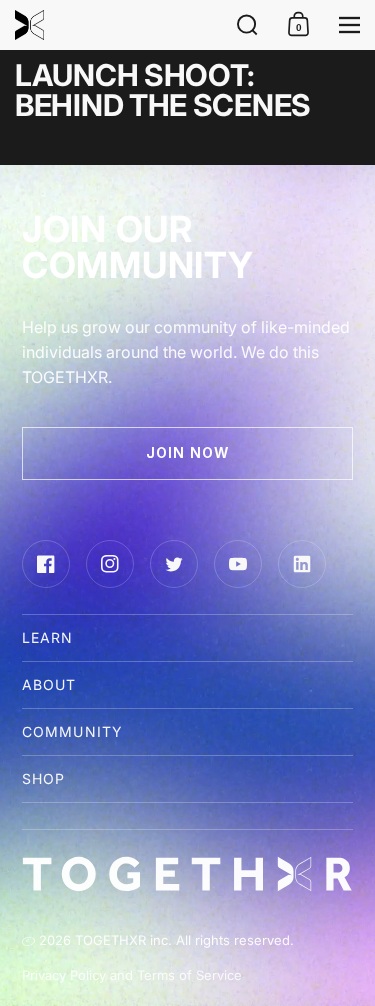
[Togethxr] (111, 25)
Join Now (187, 452)
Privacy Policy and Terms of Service (132, 975)
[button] (247, 25)
